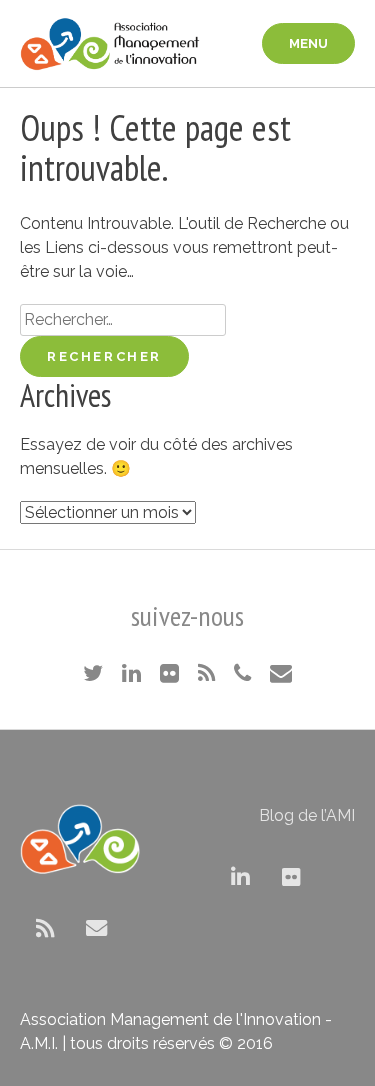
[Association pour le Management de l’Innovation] (110, 43)
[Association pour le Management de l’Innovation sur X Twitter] (189, 877)
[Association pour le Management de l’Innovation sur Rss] (45, 928)
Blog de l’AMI (307, 815)
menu (308, 43)
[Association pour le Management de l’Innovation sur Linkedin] (240, 877)
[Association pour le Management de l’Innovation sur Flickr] (291, 877)
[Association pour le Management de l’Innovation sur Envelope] (96, 928)
